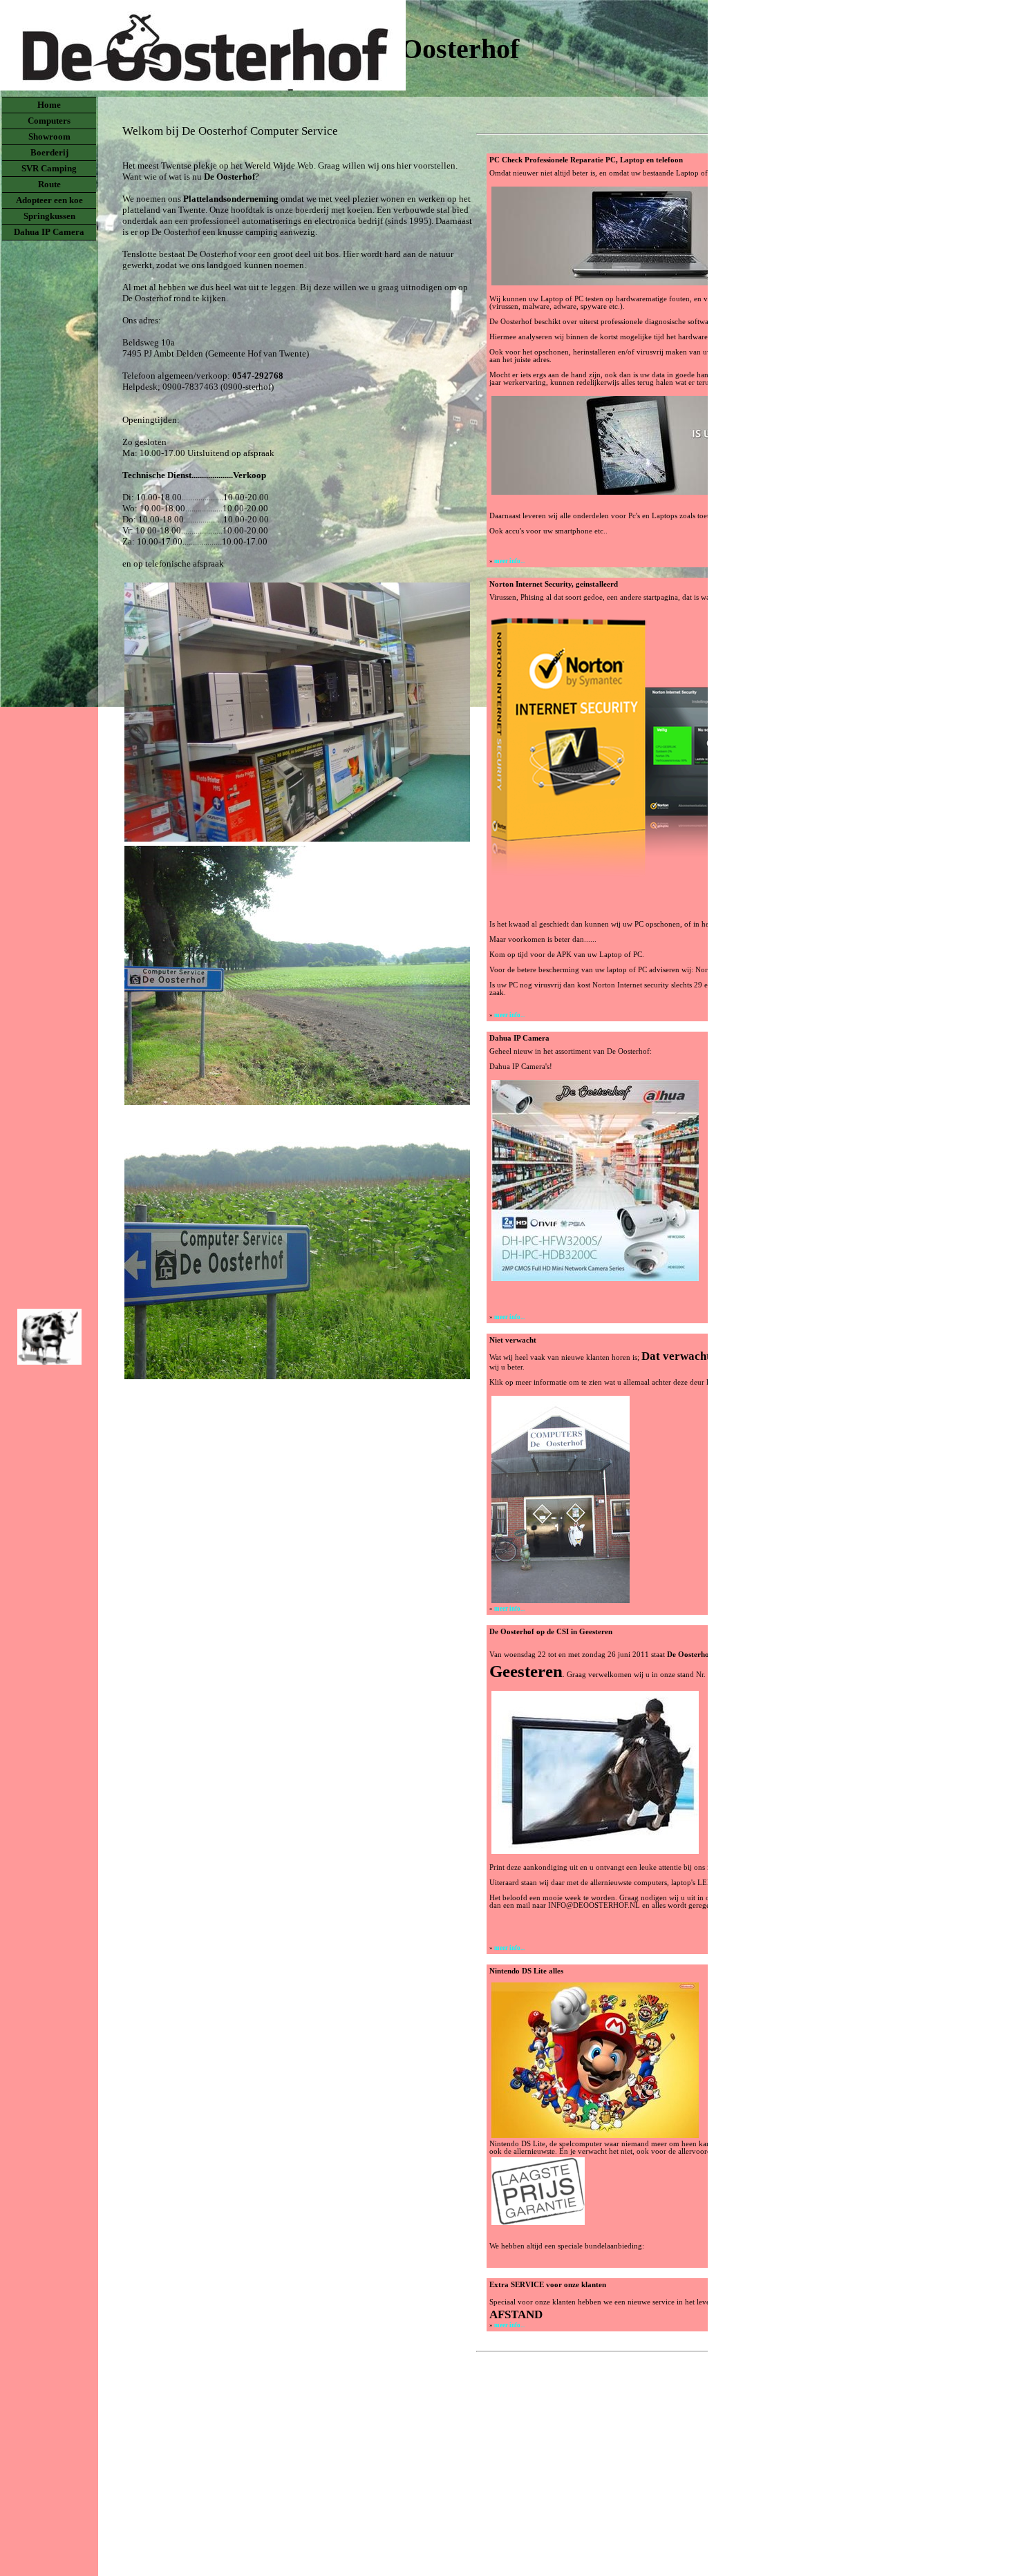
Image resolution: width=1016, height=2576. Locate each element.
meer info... (509, 561)
